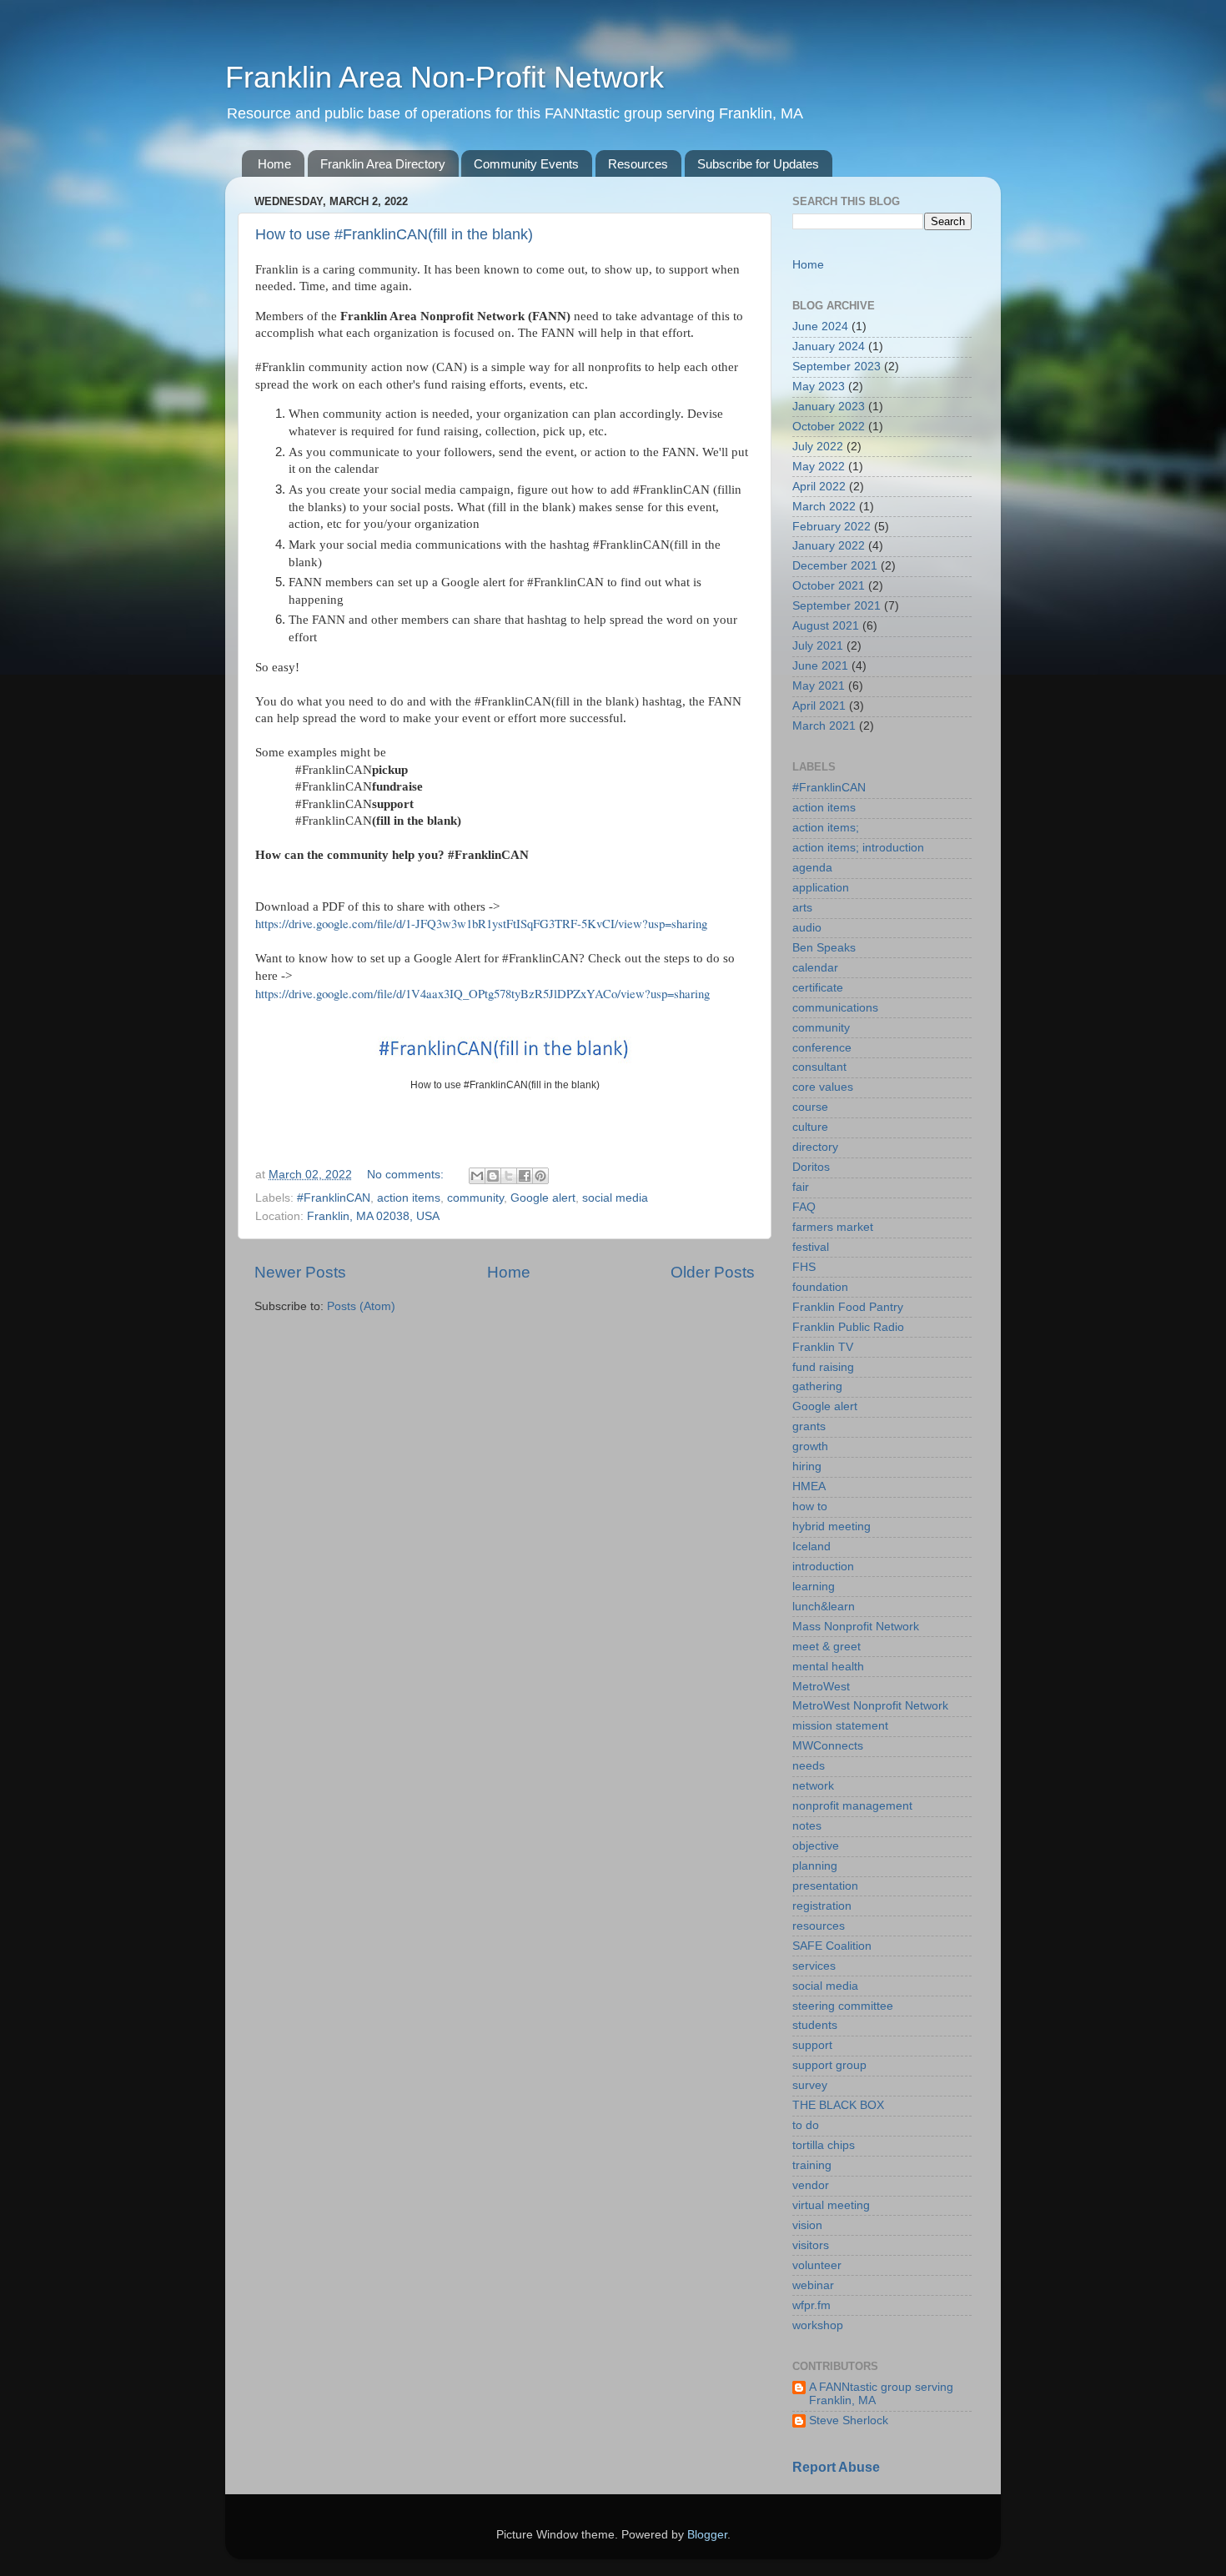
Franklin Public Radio (848, 1327)
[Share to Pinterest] (540, 1176)
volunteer (817, 2265)
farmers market (833, 1227)
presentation (825, 1886)
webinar (813, 2285)
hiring (807, 1466)
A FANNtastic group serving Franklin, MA (881, 2394)
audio (807, 928)
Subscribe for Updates (758, 164)
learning (814, 1587)
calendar (815, 968)
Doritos (811, 1167)
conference (822, 1048)
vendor (811, 2185)
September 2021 (837, 606)
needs (809, 1766)
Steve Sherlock (849, 2420)
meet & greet (827, 1647)
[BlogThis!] (493, 1176)
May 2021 (819, 686)
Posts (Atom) (361, 1306)
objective (816, 1846)
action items (409, 1198)
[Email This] (477, 1176)
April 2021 (819, 706)
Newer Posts (300, 1272)
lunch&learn (824, 1607)
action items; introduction (858, 848)
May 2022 (819, 467)
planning (815, 1866)
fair (801, 1187)
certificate (818, 988)
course (810, 1107)
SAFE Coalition (832, 1946)
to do (806, 2125)
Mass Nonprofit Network (856, 1627)
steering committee (843, 2006)
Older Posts (713, 1272)
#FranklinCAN (334, 1198)
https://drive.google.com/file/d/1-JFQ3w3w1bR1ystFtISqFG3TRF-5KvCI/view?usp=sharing (481, 923)
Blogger (707, 2535)
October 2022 (829, 427)
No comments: (407, 1175)
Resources (638, 164)
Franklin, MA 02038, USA (373, 1216)
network (813, 1786)
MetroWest (821, 1687)
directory (815, 1147)
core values (823, 1087)
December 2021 (835, 566)
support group (829, 2065)
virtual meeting (831, 2205)
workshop (818, 2325)
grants (809, 1426)
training (812, 2165)
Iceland (811, 1547)
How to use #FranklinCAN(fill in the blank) (394, 234)
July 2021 (818, 646)
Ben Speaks (824, 948)
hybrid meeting (832, 1527)
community (475, 1198)
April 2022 (819, 487)
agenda (812, 868)
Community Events (526, 164)
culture (810, 1127)
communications (835, 1008)
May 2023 (819, 387)
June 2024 (820, 326)
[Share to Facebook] (525, 1176)
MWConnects (828, 1746)
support (812, 2045)
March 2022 (824, 507)
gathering (817, 1386)
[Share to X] (509, 1176)
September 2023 (837, 367)
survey (810, 2085)
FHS (804, 1267)
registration (822, 1906)
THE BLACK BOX (838, 2105)
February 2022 (832, 527)
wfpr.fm (811, 2305)
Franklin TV (823, 1347)
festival (811, 1247)
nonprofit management (852, 1806)
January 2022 (829, 546)
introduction (823, 1567)
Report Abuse (836, 2467)
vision (807, 2225)
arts (802, 908)
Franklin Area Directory (383, 164)
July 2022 (818, 447)
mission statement (840, 1726)
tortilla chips (824, 2145)
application (821, 888)
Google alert (543, 1198)
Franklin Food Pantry (848, 1307)
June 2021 (820, 666)
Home (274, 164)
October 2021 (829, 586)
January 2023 (829, 407)
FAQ (804, 1207)
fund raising (823, 1367)
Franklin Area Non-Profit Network (445, 77)
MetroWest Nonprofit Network (870, 1706)
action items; (826, 828)
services (814, 1966)
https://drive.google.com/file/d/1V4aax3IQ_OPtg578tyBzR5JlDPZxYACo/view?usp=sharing (482, 993)
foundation (820, 1287)
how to (810, 1506)
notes (807, 1826)
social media (615, 1198)
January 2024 (829, 346)
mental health (828, 1667)
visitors (811, 2245)
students (815, 2025)
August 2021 (826, 626)
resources (819, 1926)
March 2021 (824, 726)
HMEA (809, 1486)
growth (810, 1446)
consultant (819, 1067)
